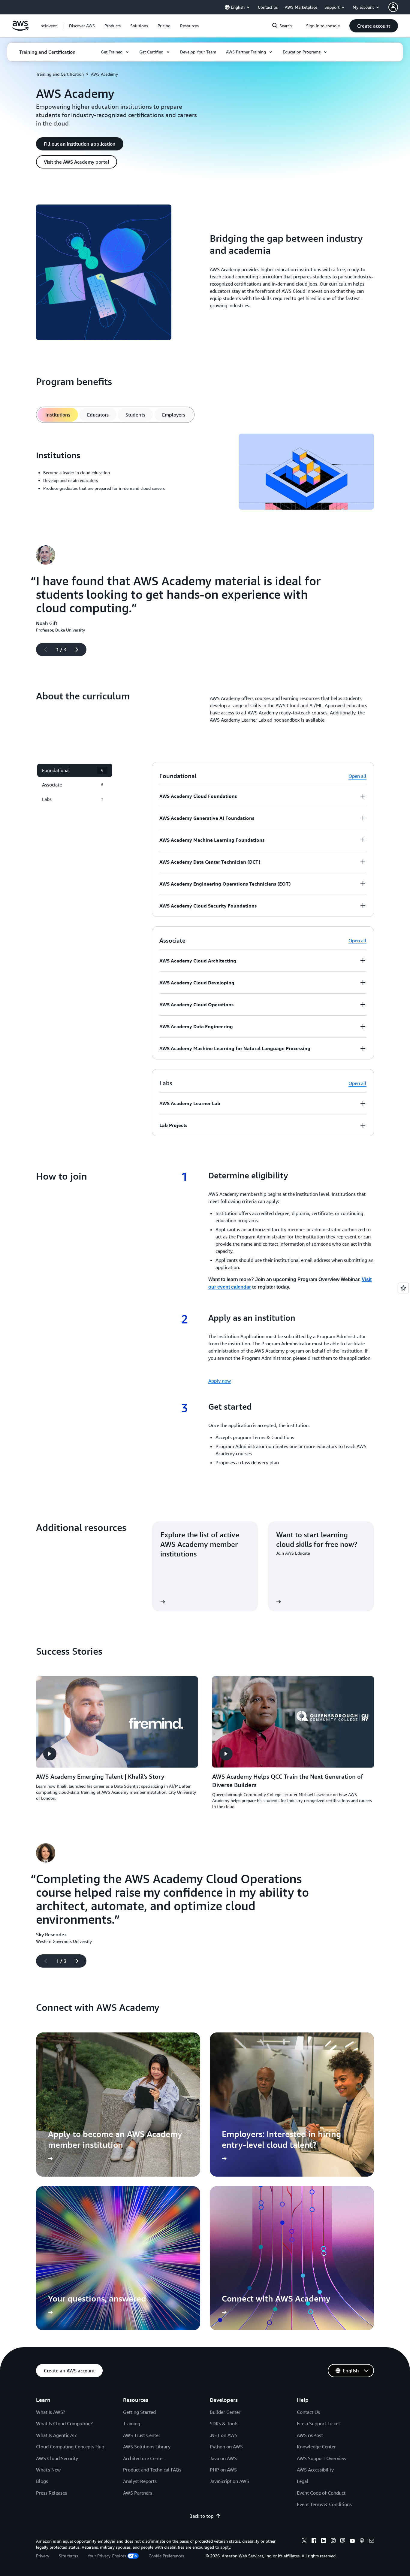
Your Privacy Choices (107, 2556)
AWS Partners (138, 2493)
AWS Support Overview (322, 2458)
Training (132, 2423)
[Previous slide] (43, 650)
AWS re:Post (310, 2435)
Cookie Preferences (166, 2556)
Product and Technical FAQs (152, 2470)
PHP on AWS (223, 2470)
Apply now (220, 1381)
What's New (48, 2470)
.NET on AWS (224, 2435)
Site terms (68, 2556)
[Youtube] (352, 2541)
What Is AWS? (51, 2412)
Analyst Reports (140, 2481)
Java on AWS (223, 2458)
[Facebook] (314, 2541)
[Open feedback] (403, 1288)
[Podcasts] (362, 2541)
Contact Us (308, 2412)
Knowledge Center (316, 2447)
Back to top (201, 2516)
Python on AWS (226, 2447)
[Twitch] (343, 2541)
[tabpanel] (205, 473)
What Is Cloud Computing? (64, 2423)
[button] (82, 26)
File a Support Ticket (318, 2423)
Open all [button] (357, 776)
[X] (304, 2541)
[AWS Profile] (393, 7)
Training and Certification (60, 74)
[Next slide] (80, 650)
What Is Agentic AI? (56, 2435)
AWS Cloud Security (57, 2458)
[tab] (58, 415)
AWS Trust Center (142, 2435)
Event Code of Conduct (321, 2493)
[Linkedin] (324, 2541)
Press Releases (51, 2493)
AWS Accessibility (315, 2470)
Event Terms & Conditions (324, 2504)
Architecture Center (144, 2458)
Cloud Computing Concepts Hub (70, 2447)
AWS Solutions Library (147, 2447)
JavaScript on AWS (229, 2481)
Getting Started (139, 2412)
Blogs (42, 2481)
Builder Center (225, 2412)
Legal (303, 2481)
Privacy (43, 2556)
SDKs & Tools (224, 2423)
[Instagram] (333, 2541)
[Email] (372, 2541)
